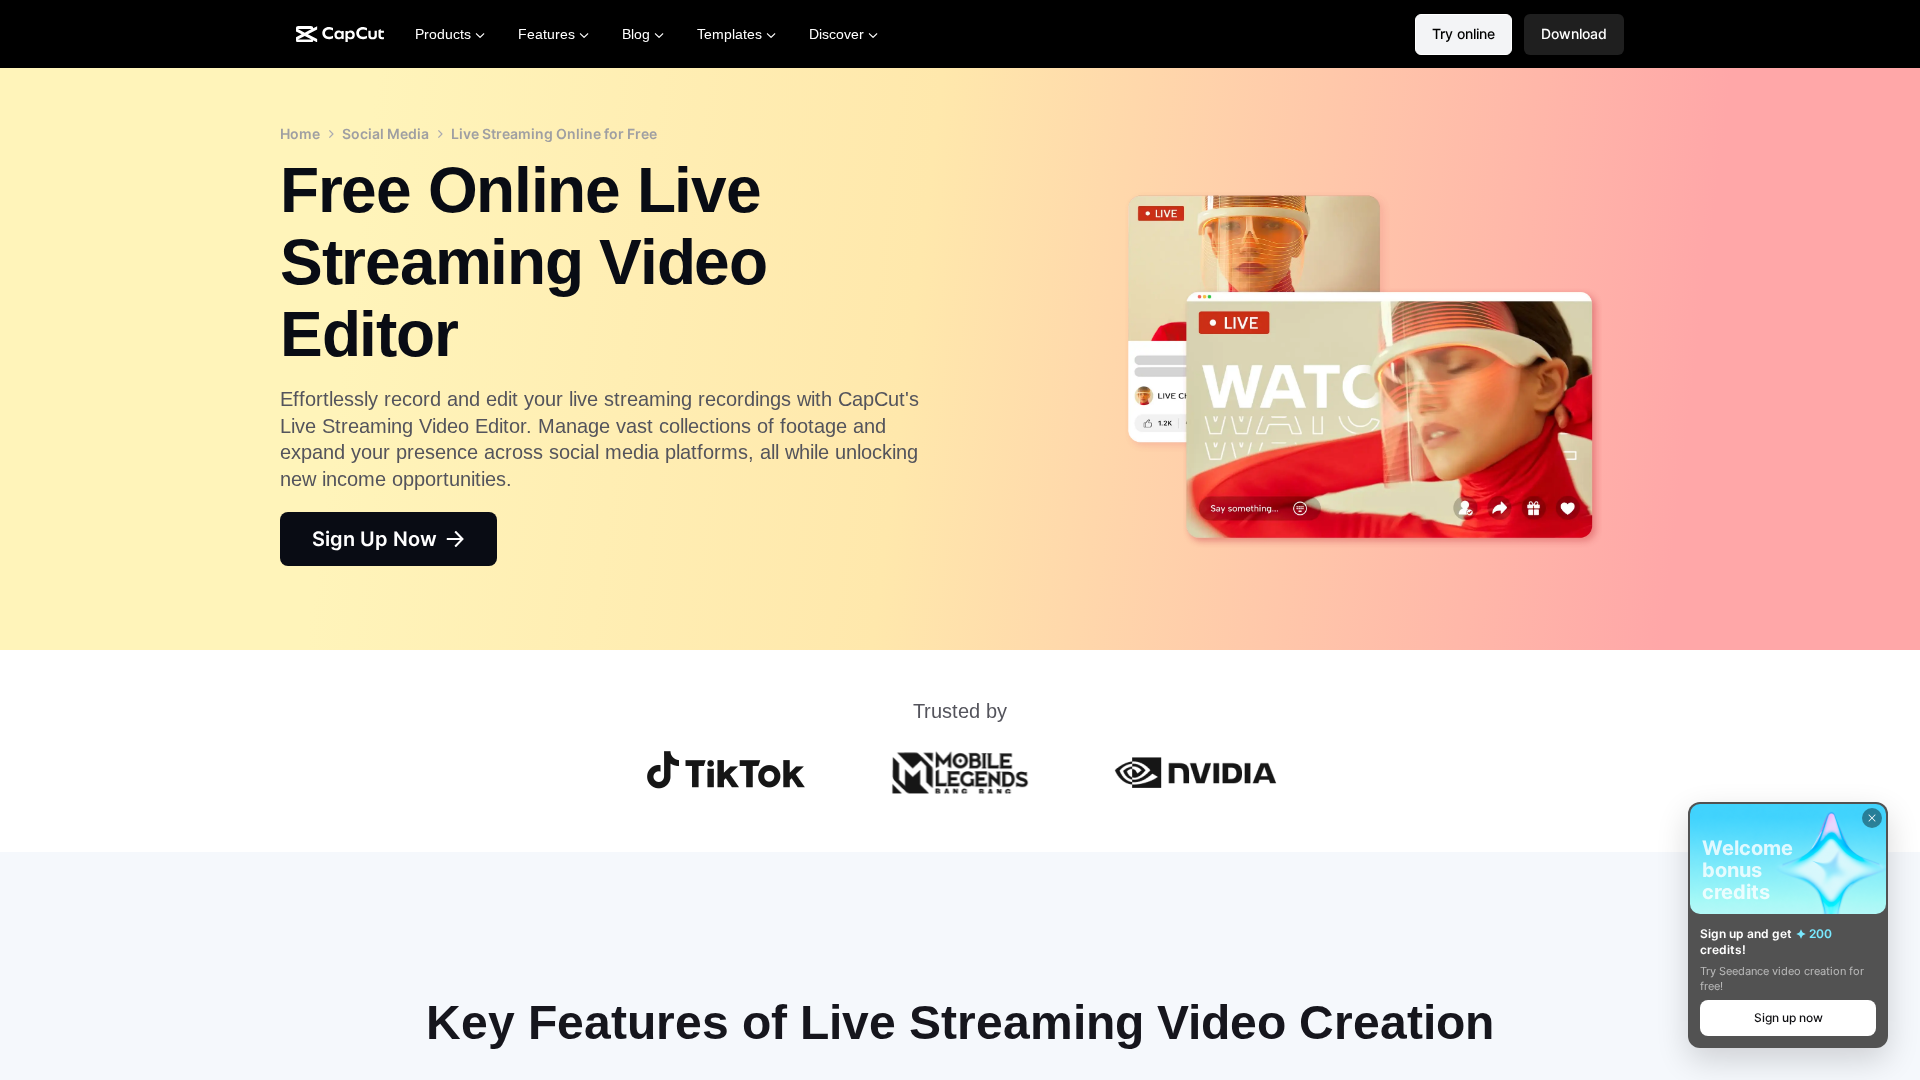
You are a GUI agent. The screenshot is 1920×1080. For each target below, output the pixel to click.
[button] (1574, 34)
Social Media (385, 133)
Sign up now (1788, 1017)
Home (300, 133)
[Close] (1872, 818)
